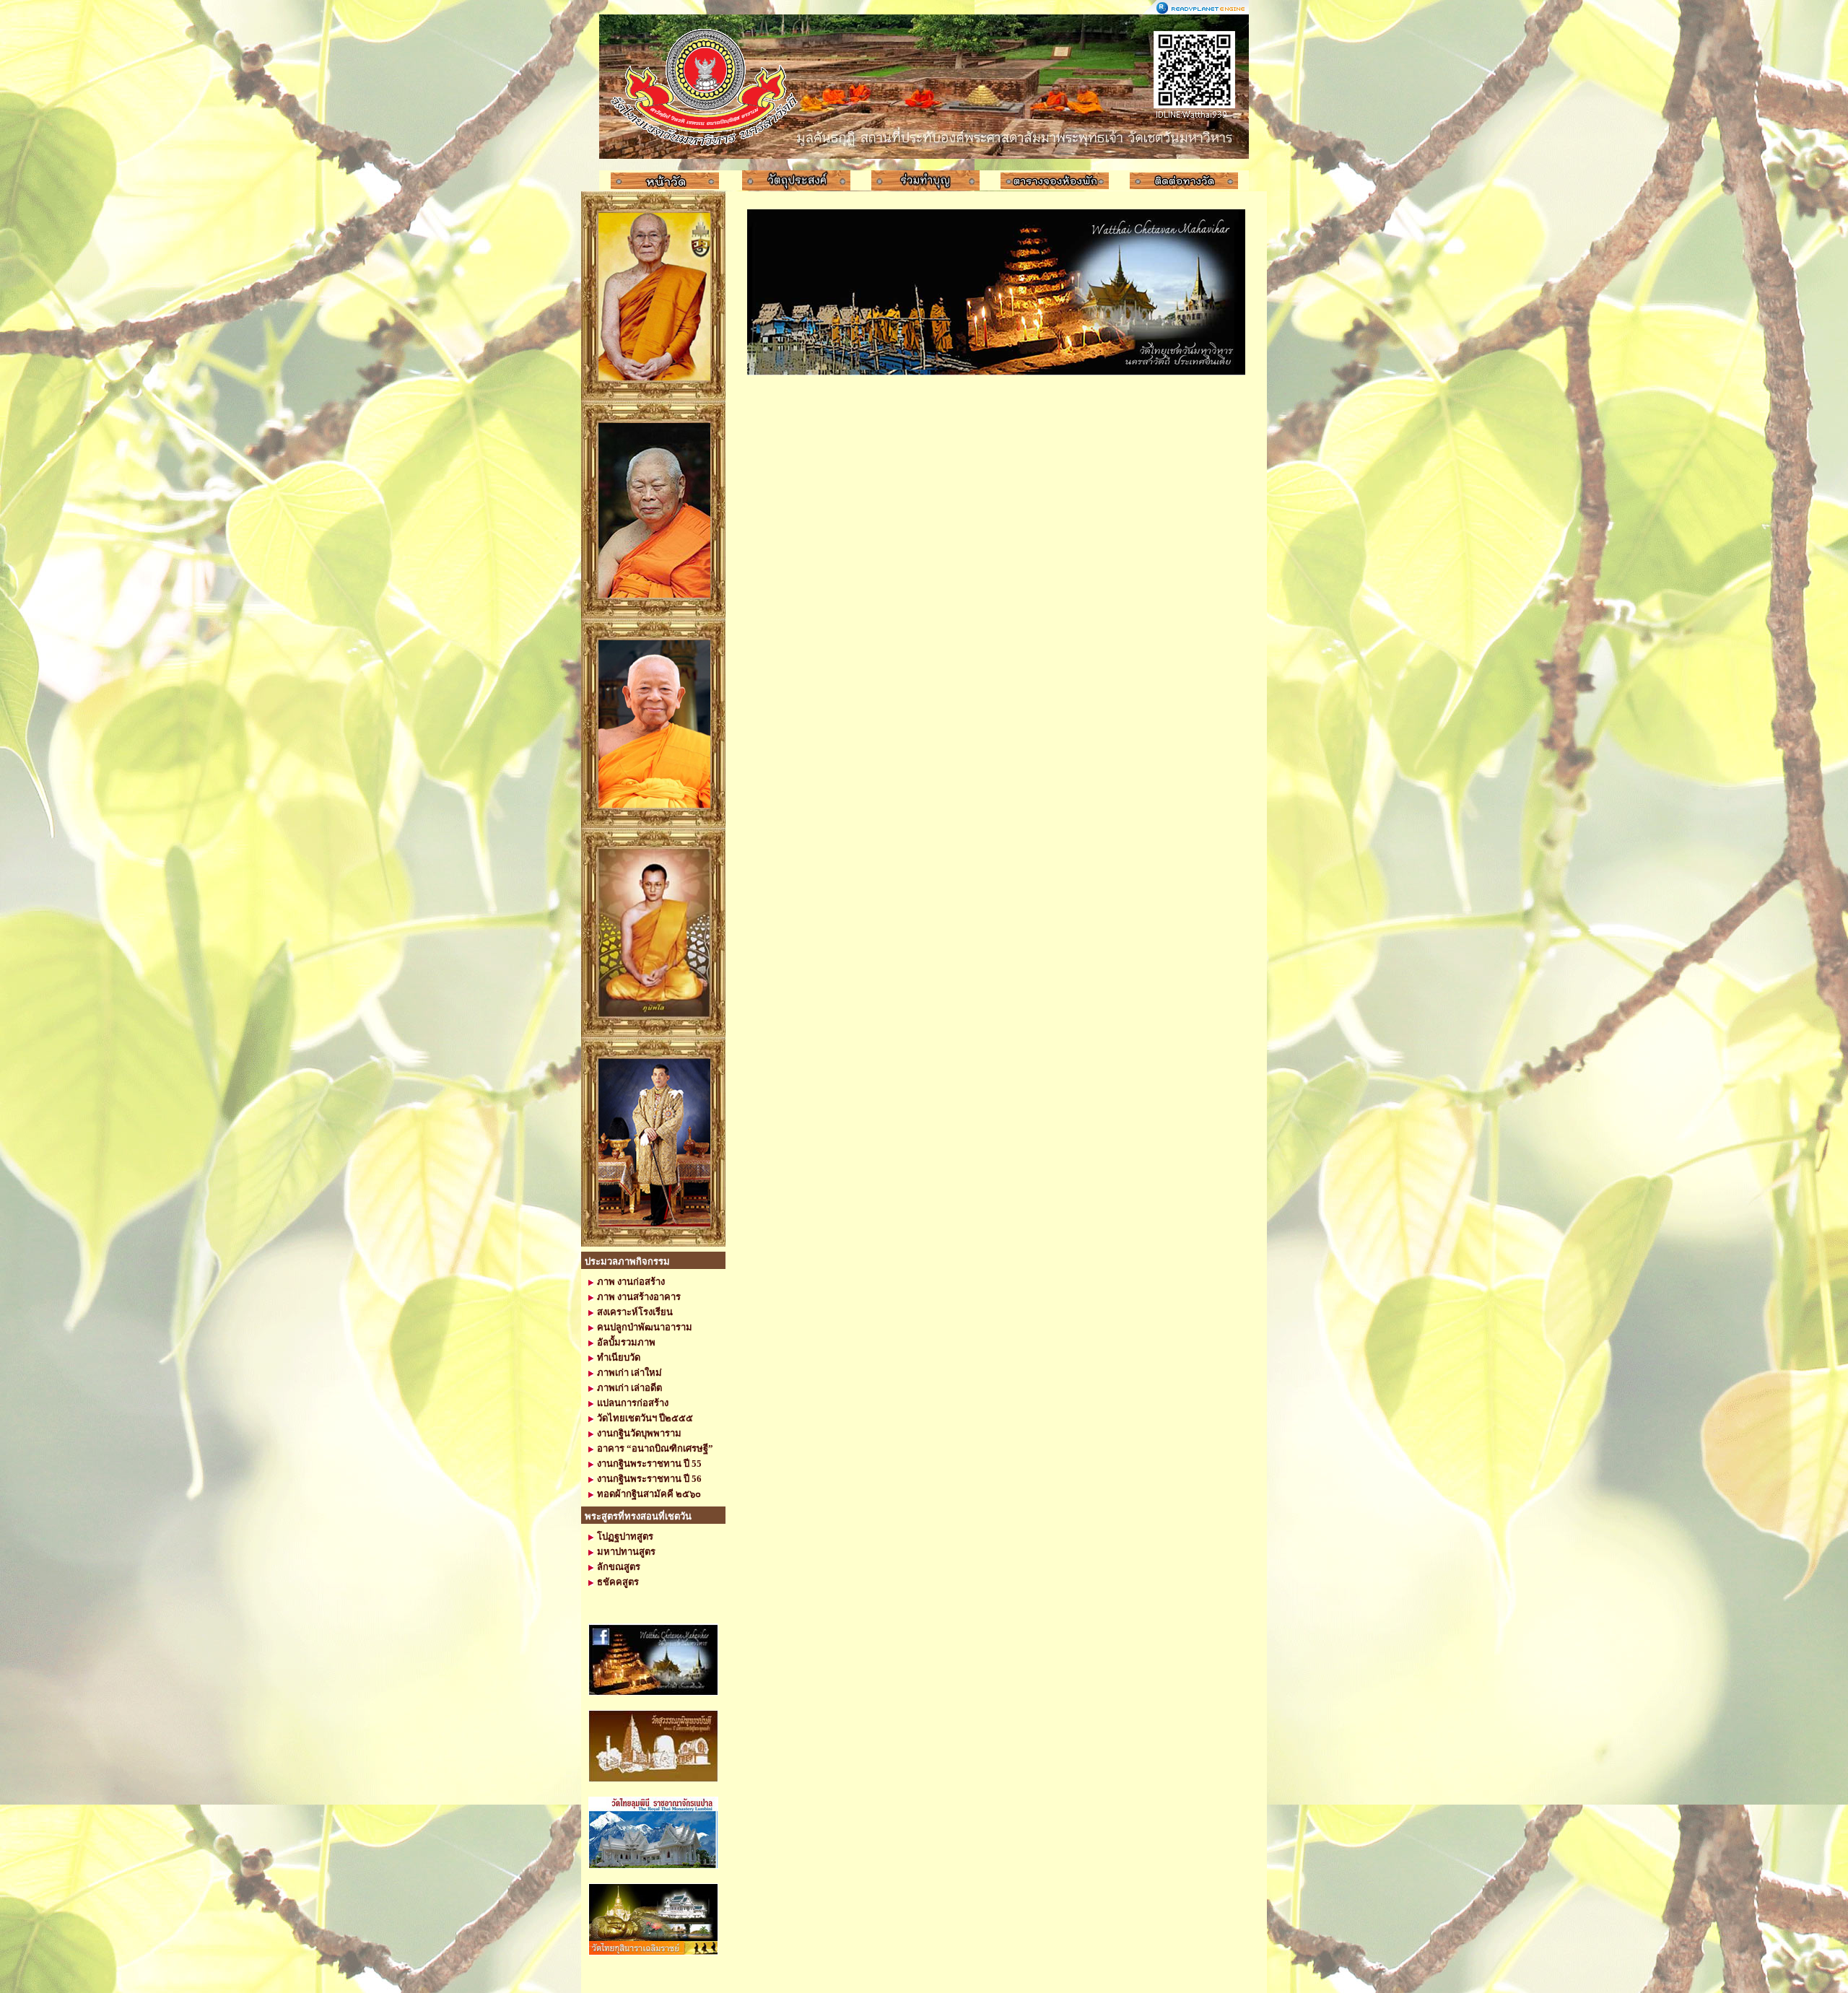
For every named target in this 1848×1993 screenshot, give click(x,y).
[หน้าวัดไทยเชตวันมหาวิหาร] (665, 181)
